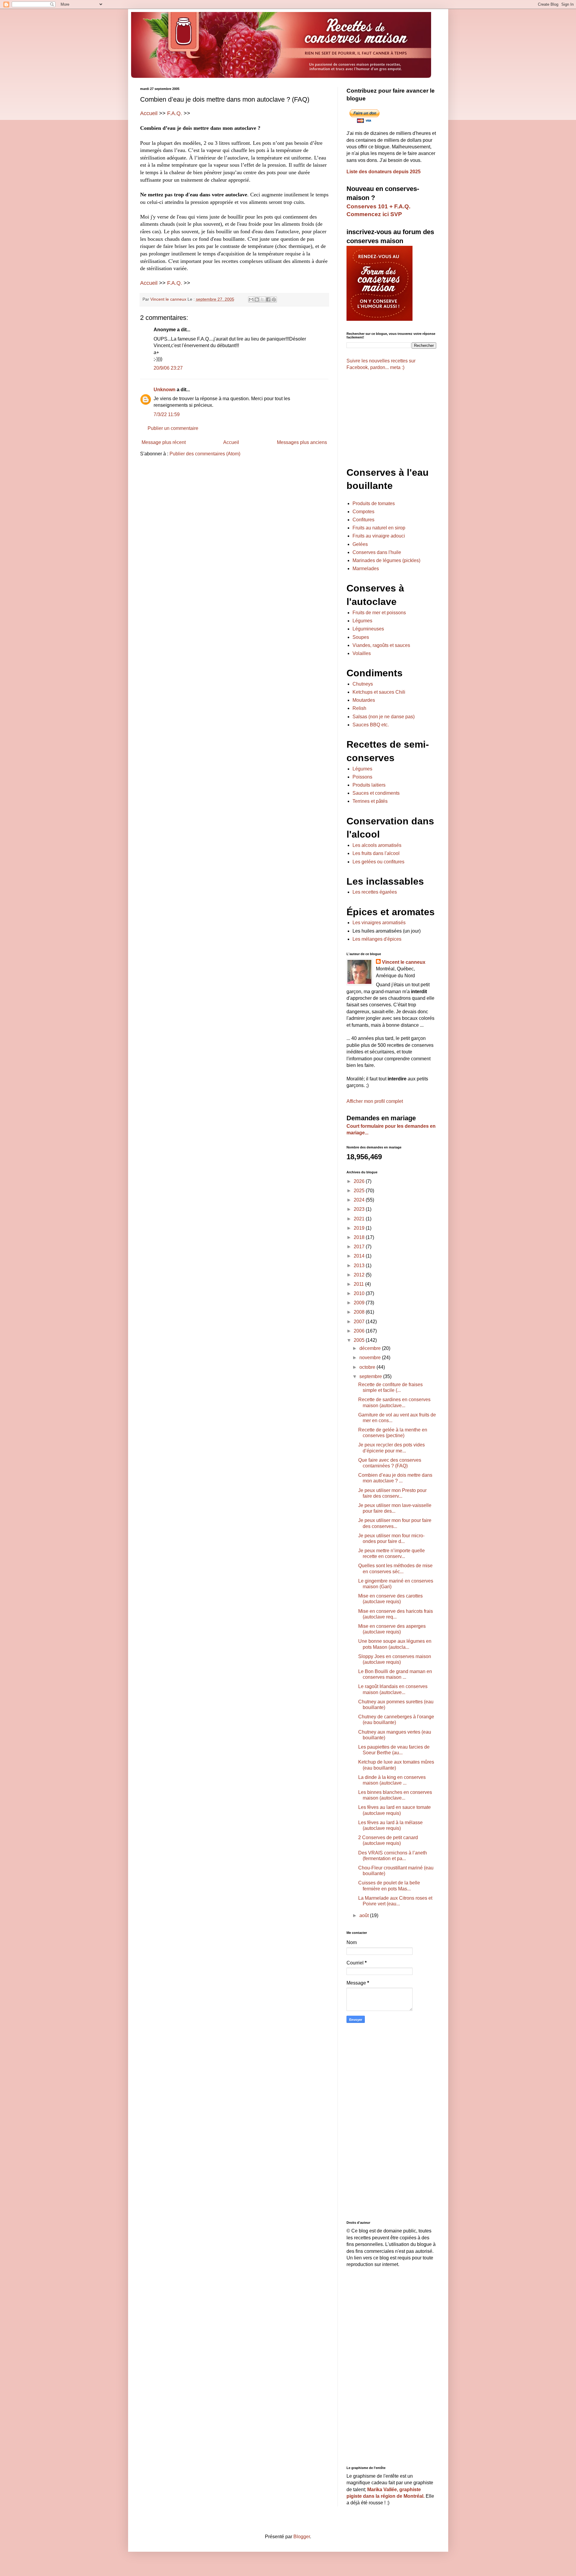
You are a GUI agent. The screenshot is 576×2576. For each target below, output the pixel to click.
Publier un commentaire (173, 428)
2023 (360, 1209)
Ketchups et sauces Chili (379, 692)
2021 (360, 1219)
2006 (360, 1331)
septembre (371, 1376)
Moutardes (364, 700)
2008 (360, 1312)
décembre (371, 1348)
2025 (360, 1191)
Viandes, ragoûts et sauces (381, 645)
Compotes (363, 512)
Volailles (362, 653)
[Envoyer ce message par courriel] (251, 299)
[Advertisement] (234, 508)
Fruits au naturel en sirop (379, 528)
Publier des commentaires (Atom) (205, 454)
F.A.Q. (175, 113)
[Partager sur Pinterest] (274, 299)
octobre (368, 1367)
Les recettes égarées (375, 892)
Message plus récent (164, 442)
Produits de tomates (374, 503)
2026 (360, 1181)
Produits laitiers (369, 785)
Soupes (361, 637)
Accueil (149, 113)
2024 (360, 1200)
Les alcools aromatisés (377, 845)
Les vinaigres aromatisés (379, 923)
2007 (360, 1322)
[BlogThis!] (257, 299)
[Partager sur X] (262, 299)
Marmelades (366, 569)
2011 (359, 1284)
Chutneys (363, 684)
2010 (360, 1293)
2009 (360, 1303)
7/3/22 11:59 (167, 414)
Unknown (165, 390)
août (365, 1915)
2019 (360, 1228)
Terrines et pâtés (370, 801)
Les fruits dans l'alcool (376, 853)
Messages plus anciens (302, 442)
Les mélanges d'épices (377, 939)
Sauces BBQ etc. (371, 725)
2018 (360, 1237)
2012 (360, 1275)
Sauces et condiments (376, 793)
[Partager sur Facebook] (268, 299)
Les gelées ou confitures (378, 862)
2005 (360, 1340)
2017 (360, 1247)
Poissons (362, 777)
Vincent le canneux (404, 962)
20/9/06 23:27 (168, 368)
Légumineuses (368, 629)
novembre (371, 1358)
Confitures (363, 520)
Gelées (360, 544)
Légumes (362, 621)
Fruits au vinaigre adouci (379, 536)
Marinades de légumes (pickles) (386, 560)
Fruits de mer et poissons (379, 613)
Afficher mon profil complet (375, 1101)
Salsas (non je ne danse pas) (384, 717)
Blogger (302, 2537)
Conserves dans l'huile (377, 552)
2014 (360, 1256)
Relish (359, 708)
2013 (360, 1266)
